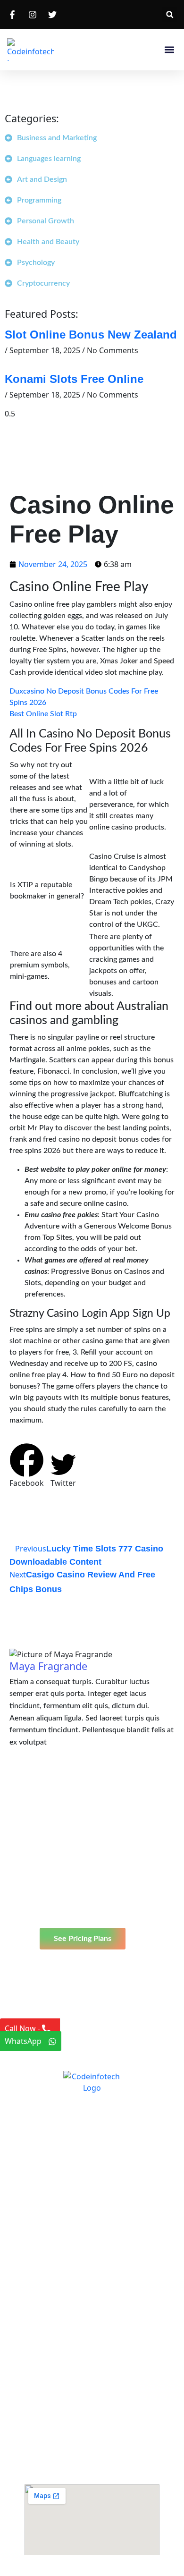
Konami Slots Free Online (74, 379)
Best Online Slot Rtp (43, 714)
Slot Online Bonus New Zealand (91, 335)
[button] (170, 14)
